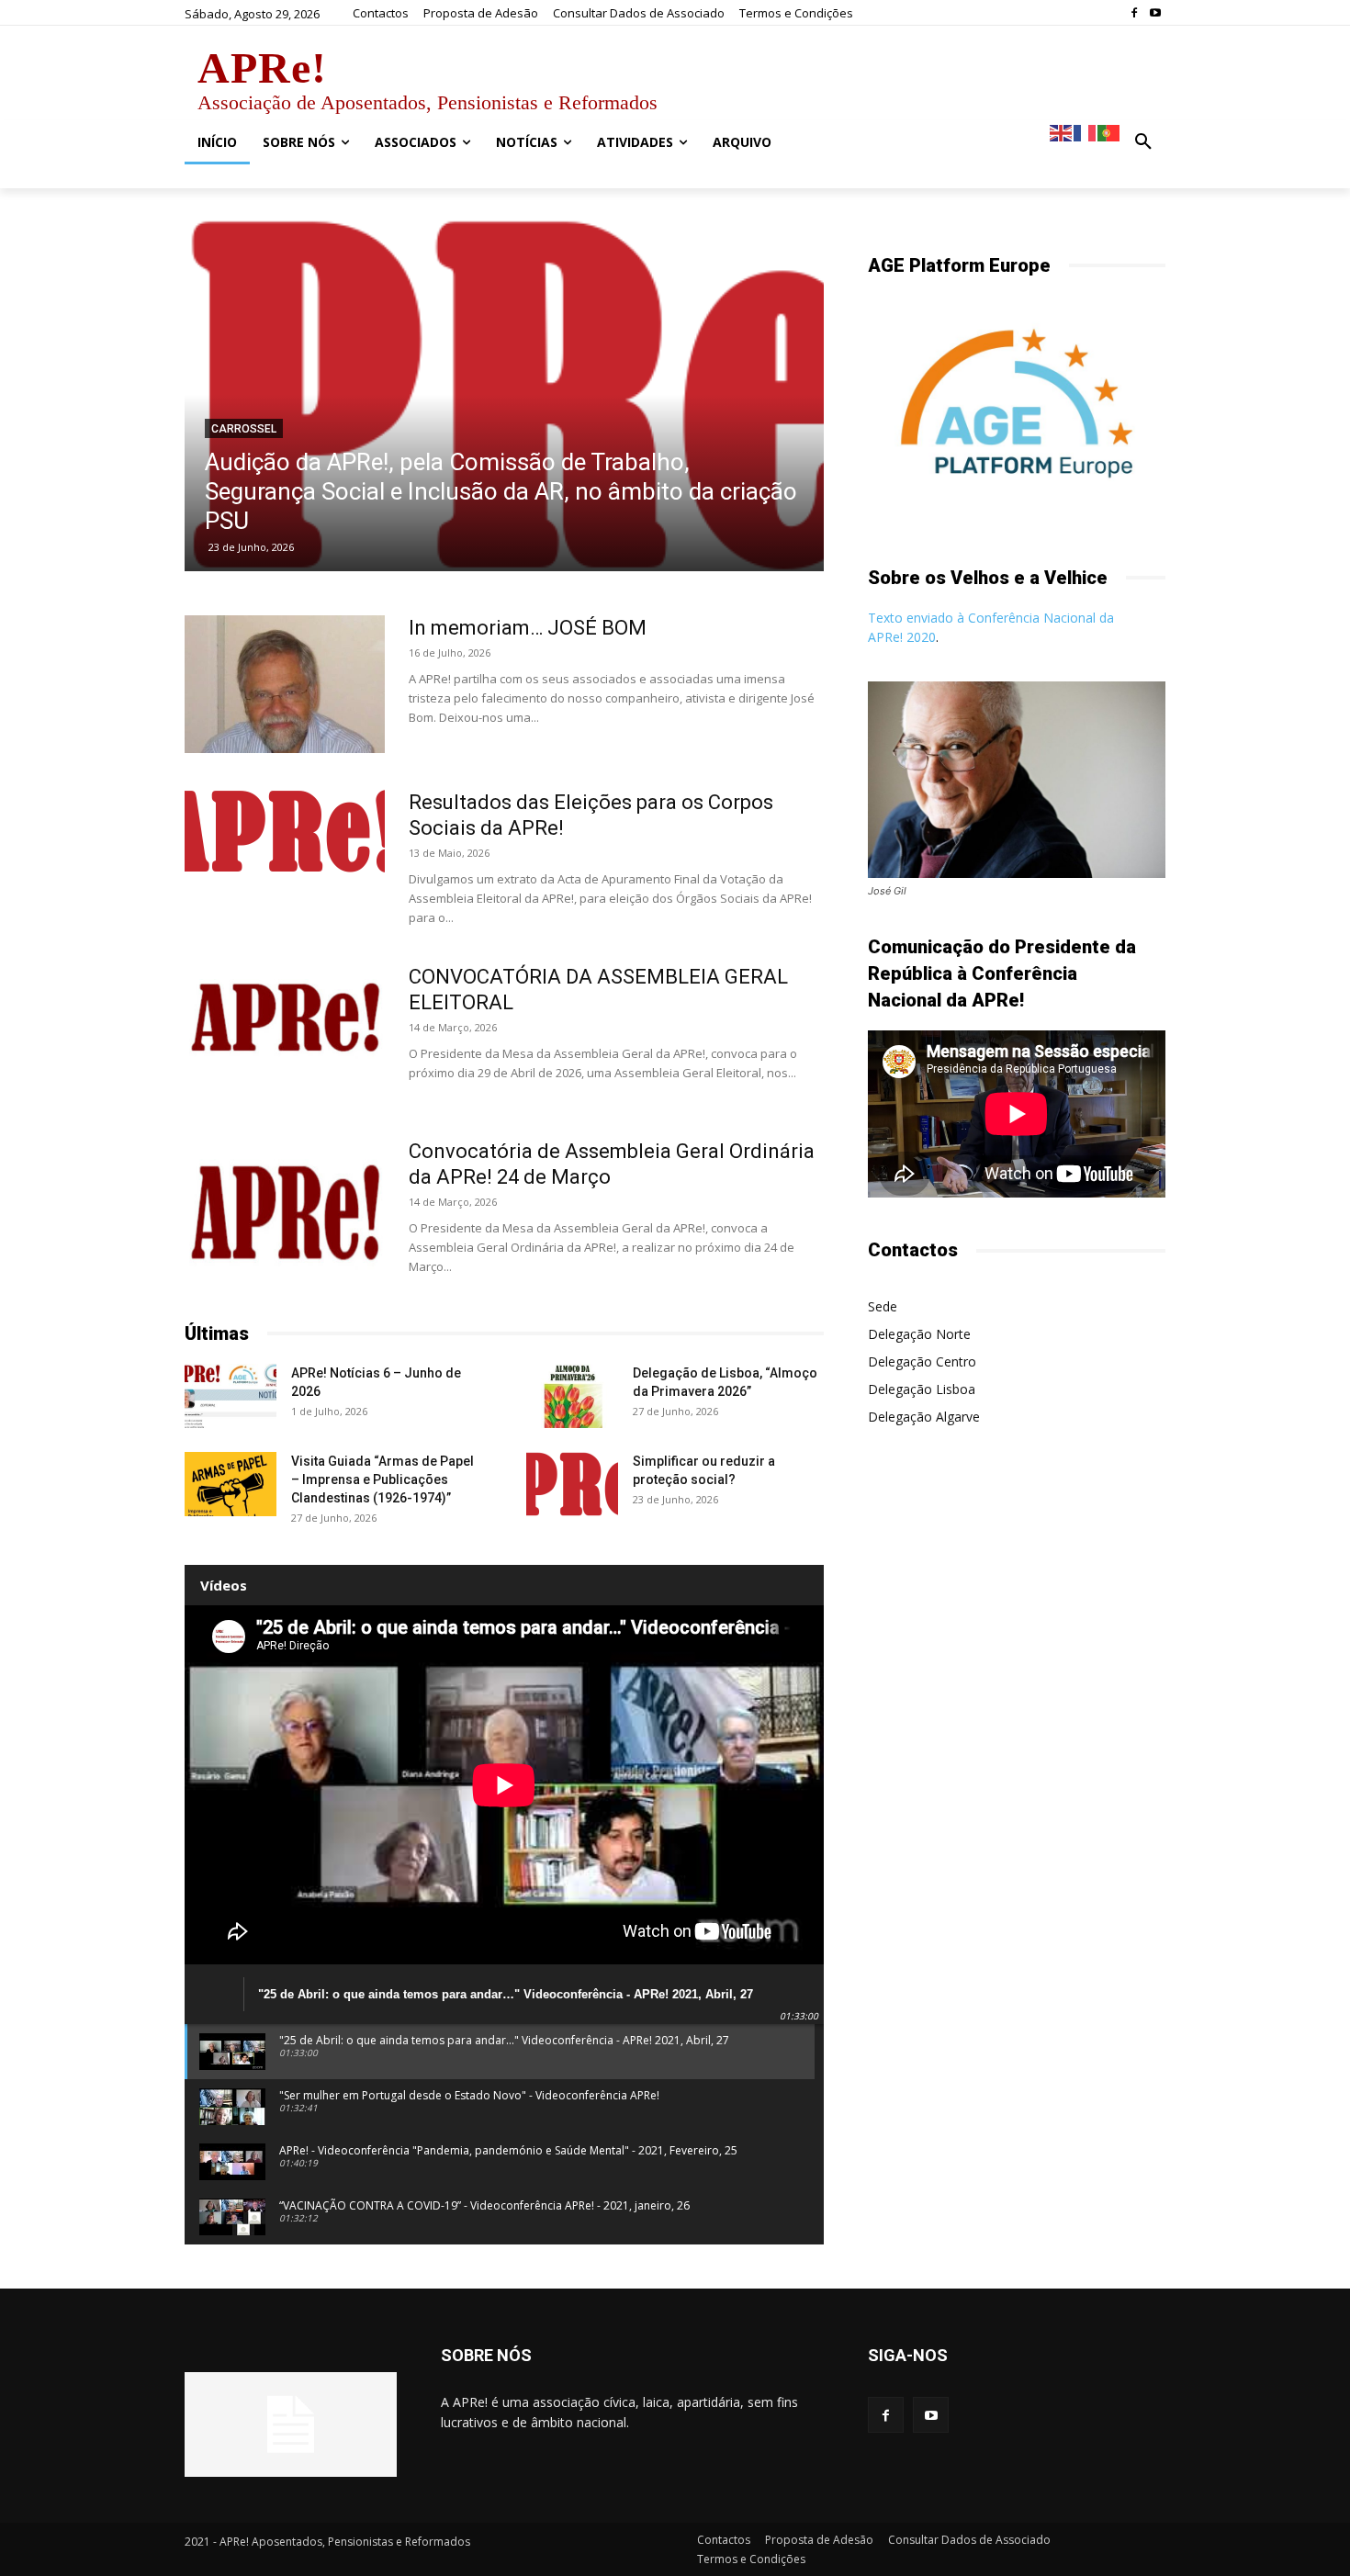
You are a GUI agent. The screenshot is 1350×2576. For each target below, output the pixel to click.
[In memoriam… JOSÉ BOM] (285, 684)
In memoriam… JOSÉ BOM (528, 628)
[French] (1086, 132)
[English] (1062, 132)
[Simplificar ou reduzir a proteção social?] (572, 1484)
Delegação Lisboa (922, 1389)
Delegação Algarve (924, 1417)
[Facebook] (1134, 13)
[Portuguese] (1109, 132)
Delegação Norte (919, 1334)
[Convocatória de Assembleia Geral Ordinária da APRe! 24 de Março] (285, 1208)
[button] (1143, 142)
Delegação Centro (922, 1361)
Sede (883, 1306)
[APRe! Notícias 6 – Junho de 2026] (231, 1396)
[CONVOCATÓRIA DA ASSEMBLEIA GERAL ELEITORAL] (285, 1014)
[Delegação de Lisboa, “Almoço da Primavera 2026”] (572, 1396)
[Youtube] (1155, 13)
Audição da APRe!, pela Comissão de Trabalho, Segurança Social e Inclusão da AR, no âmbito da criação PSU (501, 491)
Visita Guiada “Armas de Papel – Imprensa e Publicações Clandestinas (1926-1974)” (382, 1479)
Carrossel (244, 429)
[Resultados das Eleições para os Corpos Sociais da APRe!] (285, 831)
